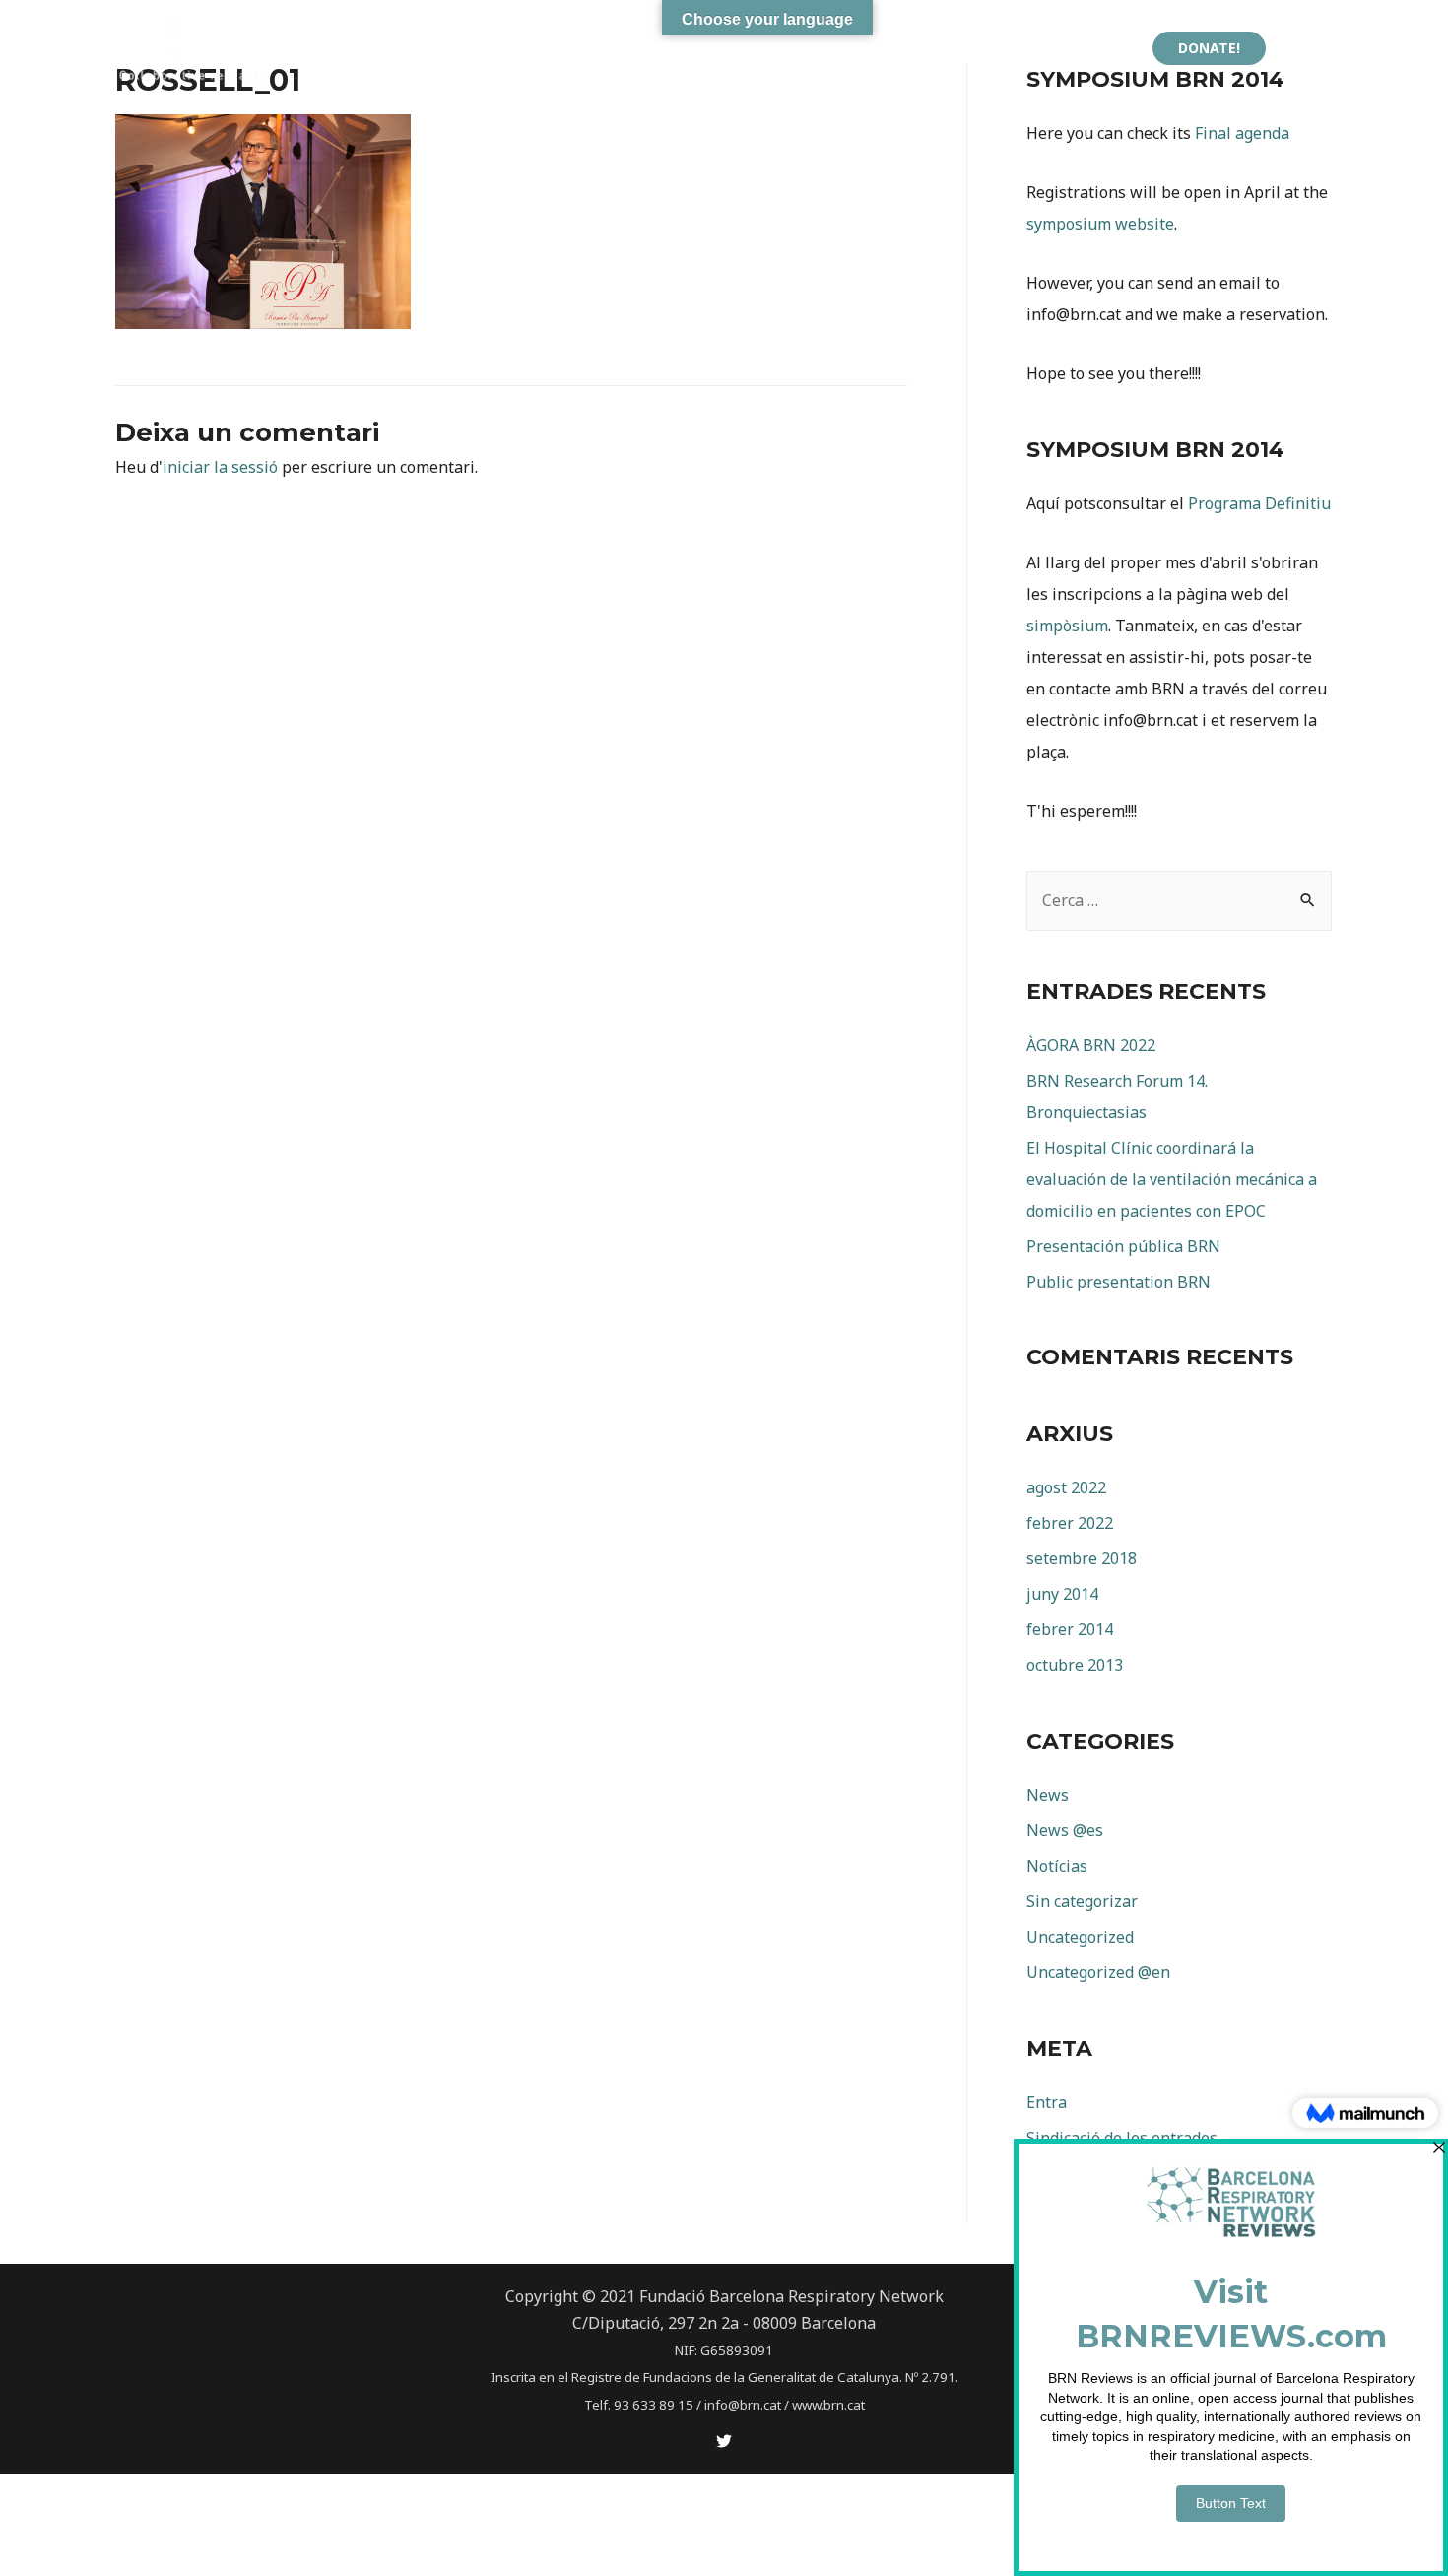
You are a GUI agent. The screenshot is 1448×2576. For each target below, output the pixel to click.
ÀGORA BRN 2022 (848, 48)
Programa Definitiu (1259, 503)
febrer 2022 (1070, 1523)
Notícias (1057, 1866)
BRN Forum (713, 48)
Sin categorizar (1082, 1901)
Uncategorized (1080, 1937)
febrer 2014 (1070, 1629)
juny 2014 (1062, 1594)
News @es (1065, 1830)
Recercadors (1083, 48)
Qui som (507, 48)
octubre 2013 (1075, 1665)
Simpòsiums (965, 48)
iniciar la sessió (220, 467)
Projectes (604, 48)
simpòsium (1067, 626)
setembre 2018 (1082, 1558)
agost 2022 (1066, 1487)
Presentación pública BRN (1123, 1246)
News (1048, 1795)
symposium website (1100, 224)
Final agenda (1242, 133)
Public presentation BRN (1119, 1282)
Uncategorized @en (1098, 1972)
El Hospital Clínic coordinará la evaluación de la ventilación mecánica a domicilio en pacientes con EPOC (1172, 1179)
